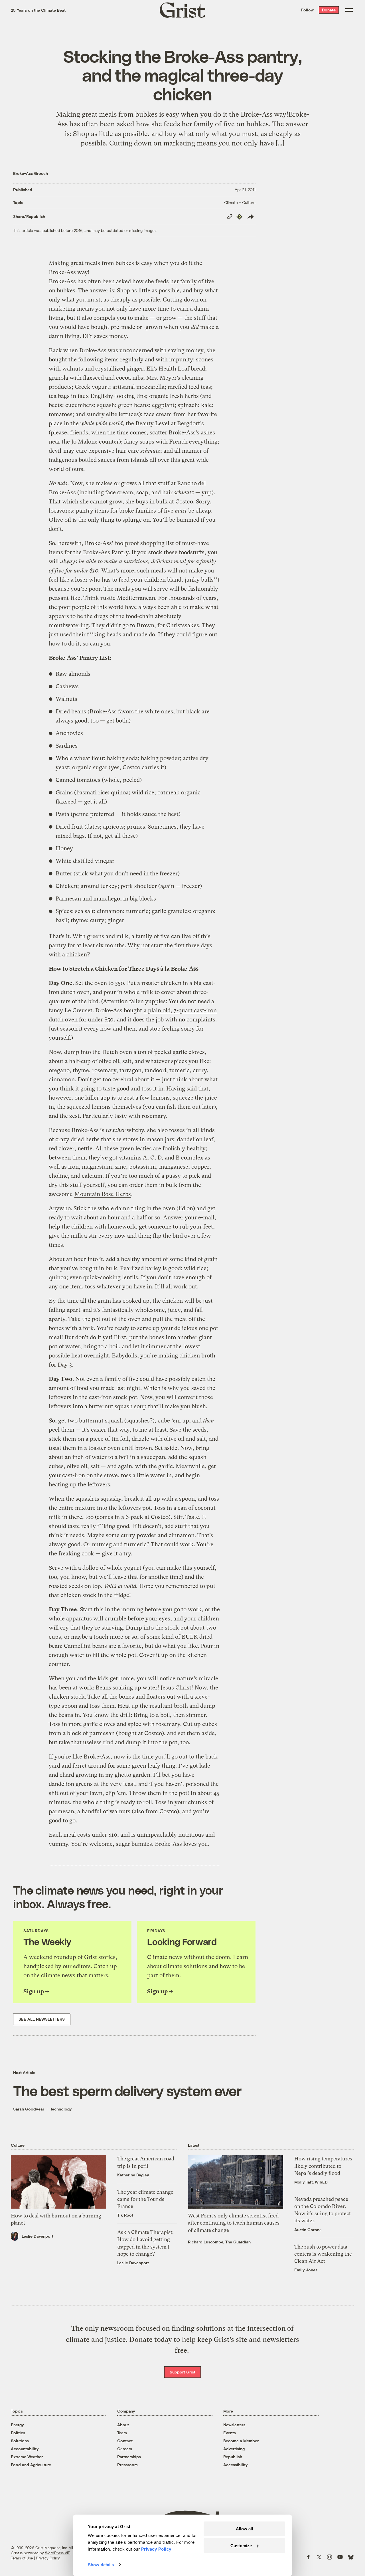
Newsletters (234, 2425)
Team (122, 2433)
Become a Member (241, 2441)
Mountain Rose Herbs (103, 1194)
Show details (101, 2565)
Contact (125, 2441)
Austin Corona (308, 2230)
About (123, 2425)
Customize (241, 2545)
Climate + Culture (240, 202)
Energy (17, 2425)
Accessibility (236, 2465)
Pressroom (127, 2465)
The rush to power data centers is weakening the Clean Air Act (323, 2254)
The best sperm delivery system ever (127, 2091)
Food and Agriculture (31, 2465)
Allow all (244, 2529)
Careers (125, 2449)
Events (230, 2433)
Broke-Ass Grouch (31, 173)
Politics (18, 2433)
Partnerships (129, 2457)
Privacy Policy (48, 2558)
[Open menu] (349, 10)
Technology (61, 2109)
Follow (307, 10)
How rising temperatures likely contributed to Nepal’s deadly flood (323, 2166)
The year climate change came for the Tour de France (145, 2199)
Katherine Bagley (133, 2175)
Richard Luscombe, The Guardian (219, 2242)
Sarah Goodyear (29, 2109)
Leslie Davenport (37, 2236)
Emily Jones (306, 2270)
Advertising (234, 2449)
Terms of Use (22, 2558)
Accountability (25, 2449)
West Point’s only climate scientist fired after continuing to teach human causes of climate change (234, 2223)
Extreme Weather (27, 2457)
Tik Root (125, 2215)
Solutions (20, 2441)
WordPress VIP (58, 2553)
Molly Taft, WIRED (311, 2182)
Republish (233, 2457)
